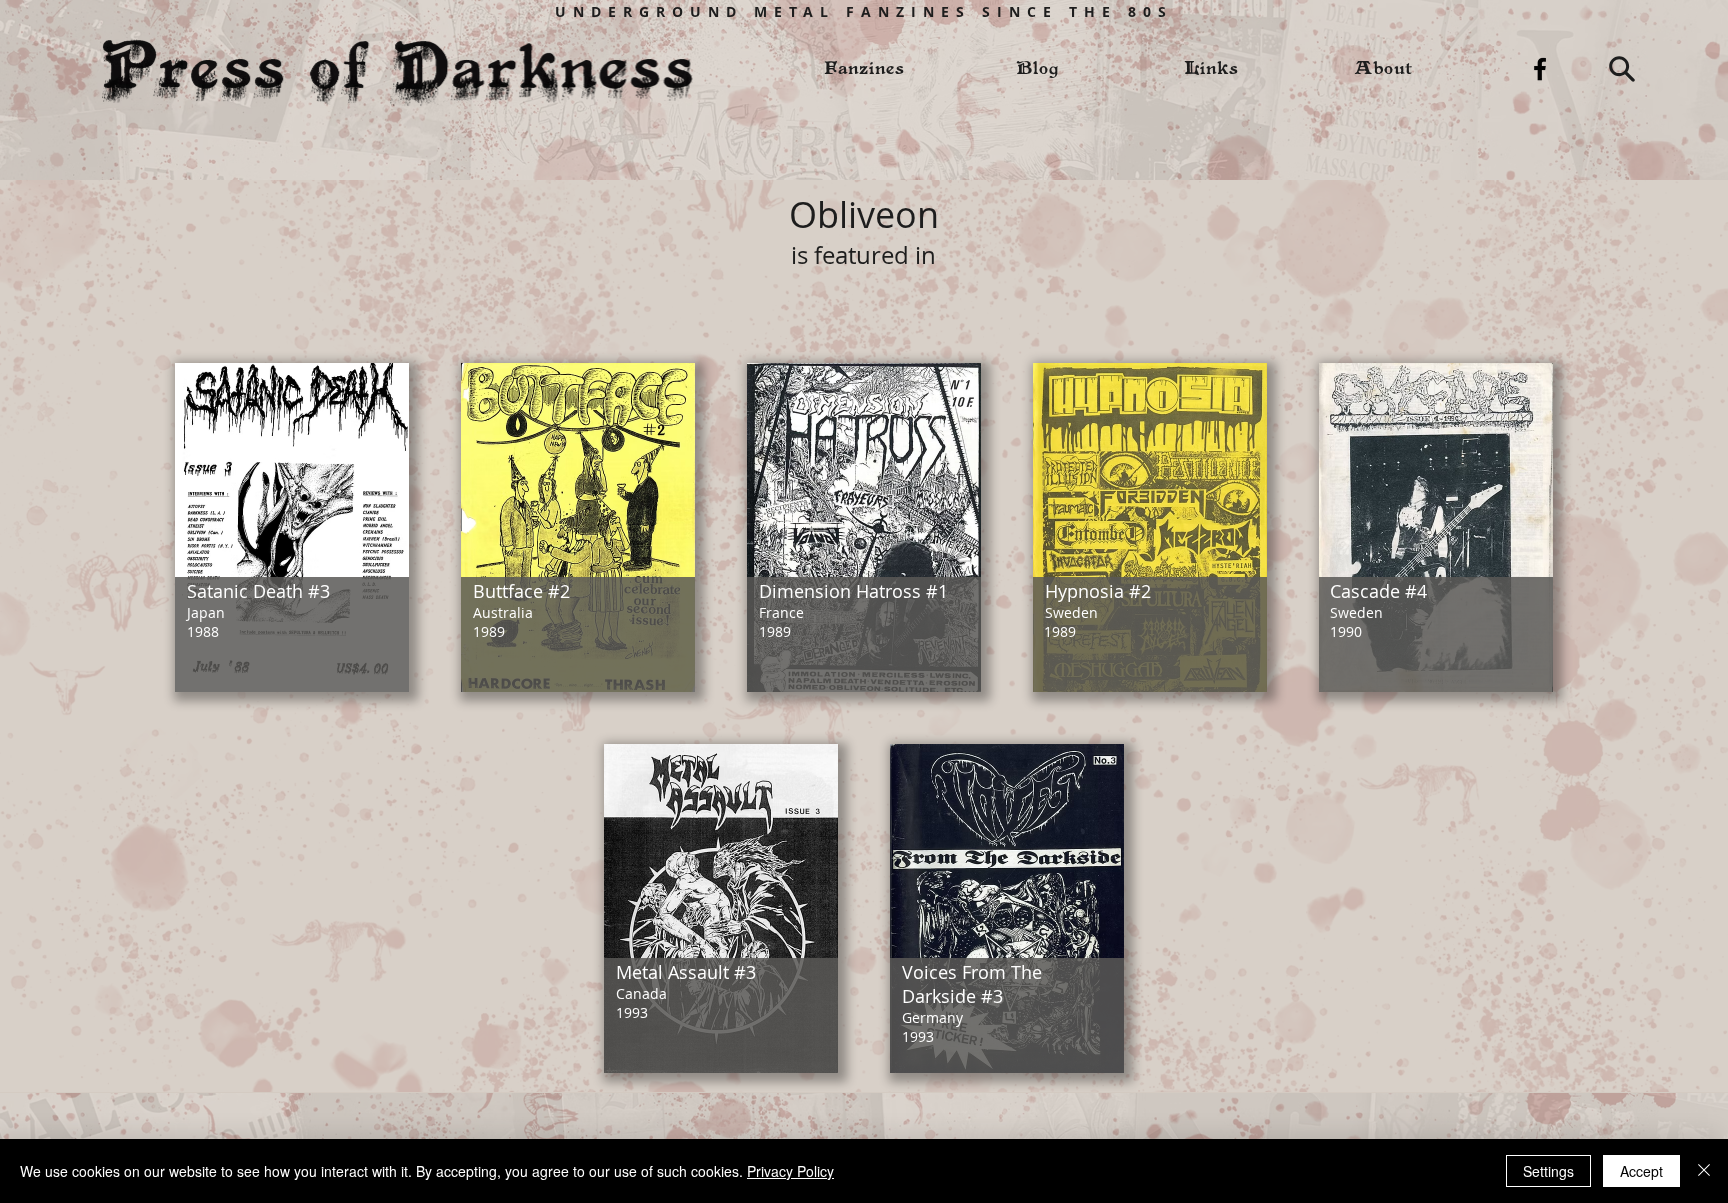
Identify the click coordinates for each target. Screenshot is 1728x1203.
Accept (1641, 1171)
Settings (1548, 1171)
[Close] (1704, 1171)
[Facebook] (1540, 69)
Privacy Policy (790, 1171)
